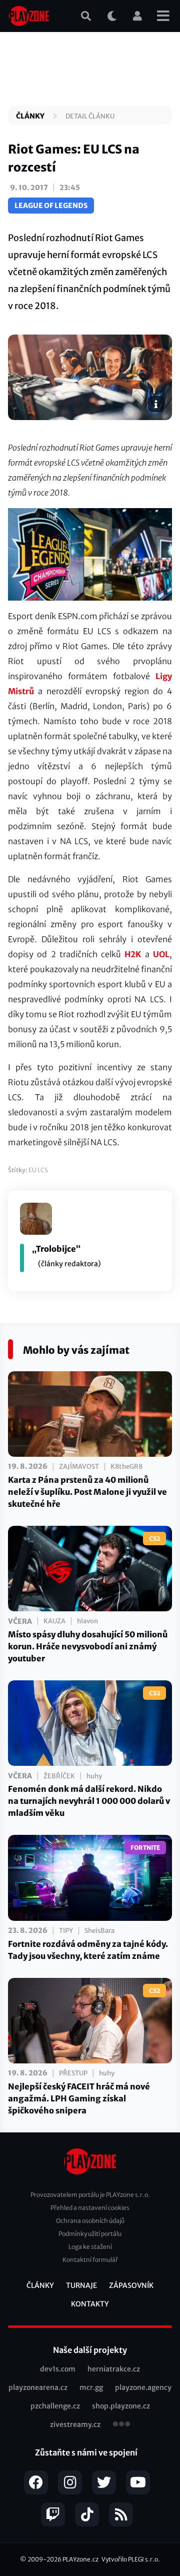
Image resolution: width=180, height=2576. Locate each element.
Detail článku (90, 116)
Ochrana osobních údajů (90, 2221)
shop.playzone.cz (121, 2406)
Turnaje (81, 2285)
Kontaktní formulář (90, 2260)
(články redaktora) (69, 1264)
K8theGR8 (126, 1467)
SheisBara (99, 1931)
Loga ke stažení (90, 2247)
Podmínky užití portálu (90, 2234)
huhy (94, 1776)
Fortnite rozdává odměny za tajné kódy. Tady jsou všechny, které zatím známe (88, 1950)
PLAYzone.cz (80, 2559)
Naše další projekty (90, 2350)
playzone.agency (143, 2387)
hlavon (87, 1621)
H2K (133, 954)
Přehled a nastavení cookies (90, 2208)
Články (30, 116)
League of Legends (51, 206)
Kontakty (90, 2304)
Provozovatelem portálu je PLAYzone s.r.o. (90, 2195)
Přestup (73, 2073)
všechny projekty (121, 2425)
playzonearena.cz (38, 2387)
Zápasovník (131, 2285)
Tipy (66, 1931)
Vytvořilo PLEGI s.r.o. (131, 2559)
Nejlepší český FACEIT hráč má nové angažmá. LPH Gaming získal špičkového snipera (79, 2098)
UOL (161, 954)
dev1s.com (58, 2369)
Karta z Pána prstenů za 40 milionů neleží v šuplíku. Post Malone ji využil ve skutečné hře (87, 1492)
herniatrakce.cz (114, 2369)
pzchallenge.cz (55, 2406)
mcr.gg (91, 2387)
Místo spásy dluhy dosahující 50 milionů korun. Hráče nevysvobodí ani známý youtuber (88, 1646)
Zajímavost (79, 1467)
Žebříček (59, 1776)
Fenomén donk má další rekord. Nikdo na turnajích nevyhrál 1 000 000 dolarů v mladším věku (89, 1801)
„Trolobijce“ (56, 1249)
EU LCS (38, 1170)
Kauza (54, 1621)
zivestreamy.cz (75, 2424)
